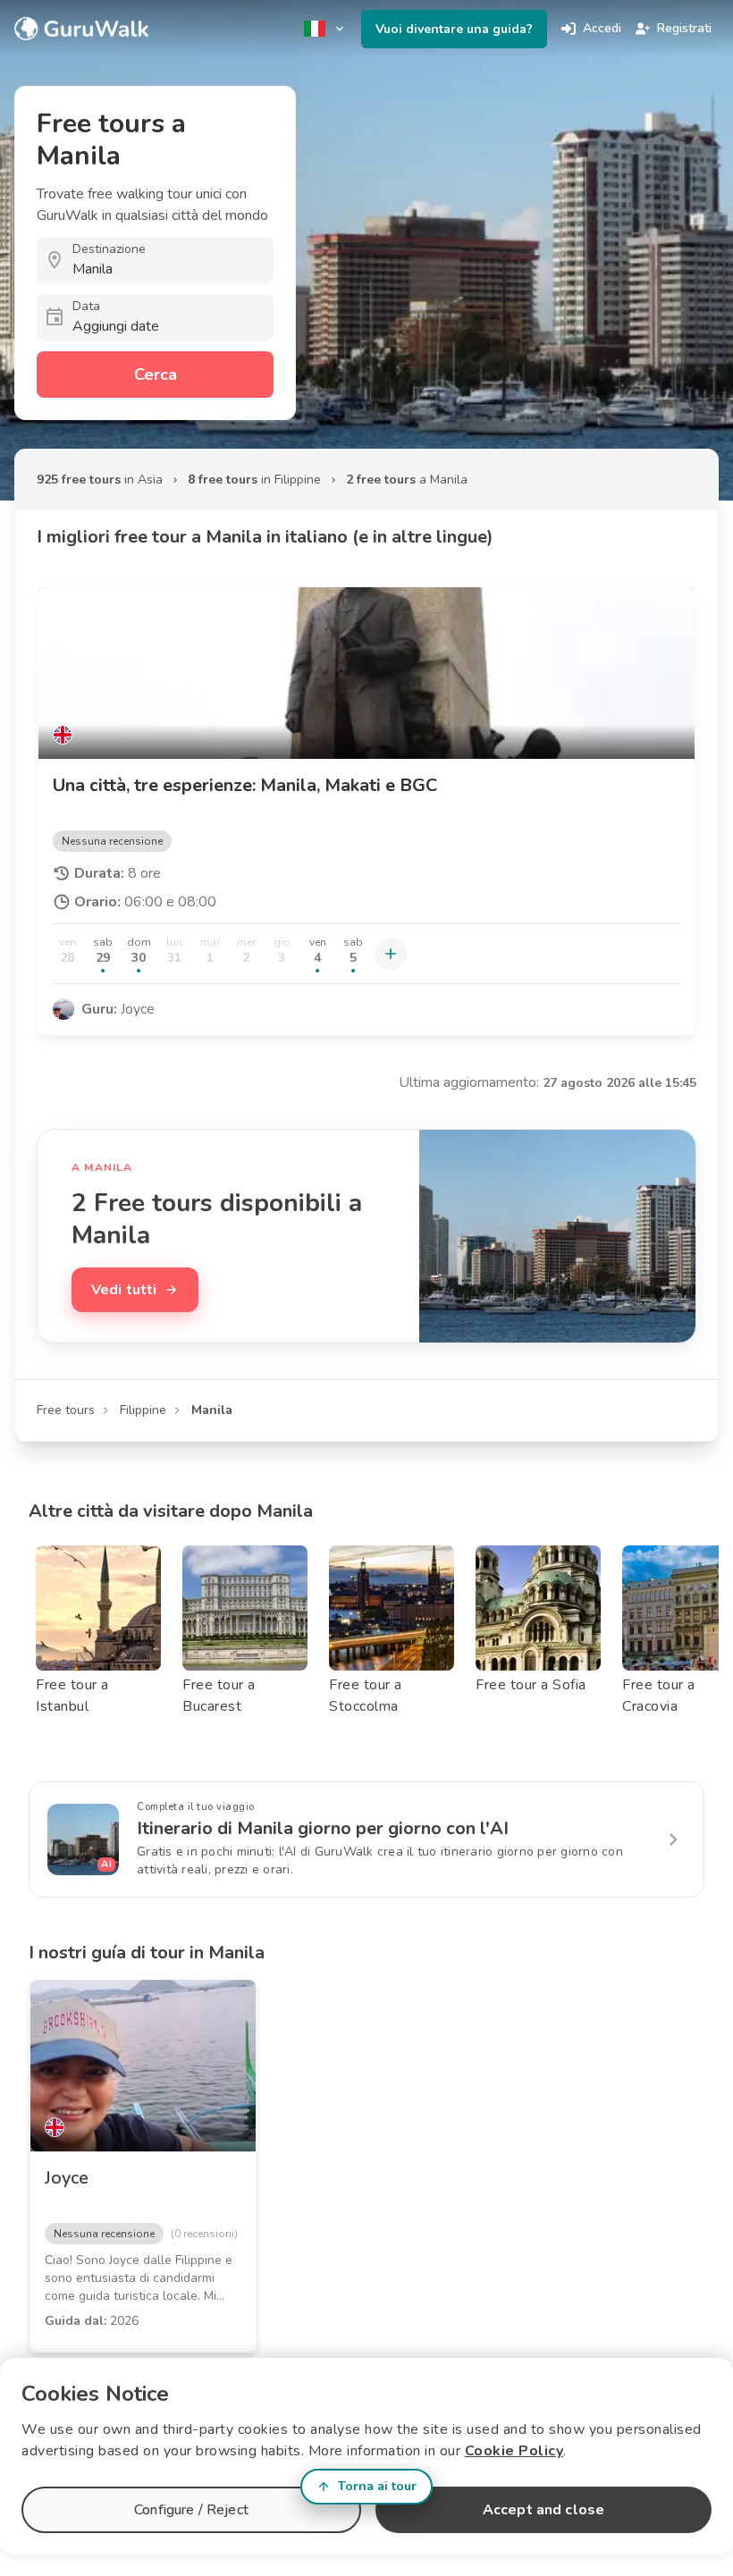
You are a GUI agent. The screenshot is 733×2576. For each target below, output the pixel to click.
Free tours (66, 1410)
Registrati (684, 28)
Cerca (156, 375)
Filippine (143, 1410)
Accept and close (543, 2510)
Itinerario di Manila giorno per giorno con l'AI (323, 1828)
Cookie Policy (514, 2451)
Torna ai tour (377, 2486)
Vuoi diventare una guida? (454, 29)
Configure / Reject (191, 2510)
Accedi (602, 28)
